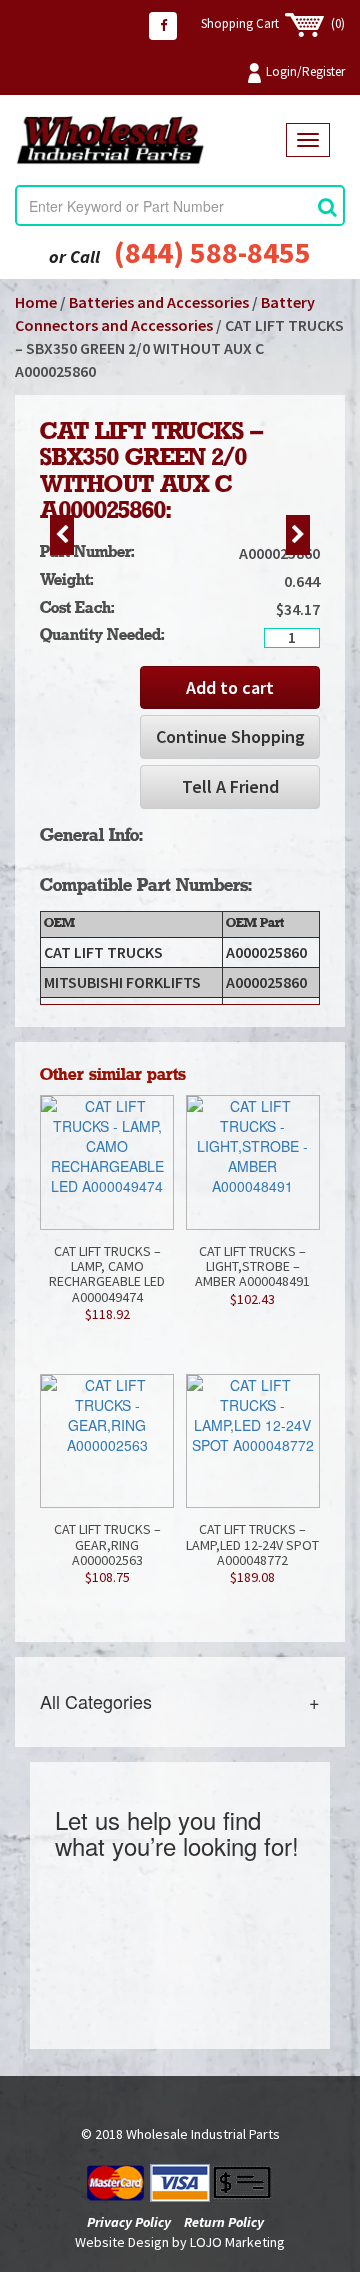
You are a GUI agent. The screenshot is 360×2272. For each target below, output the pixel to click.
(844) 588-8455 (212, 252)
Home (36, 302)
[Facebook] (163, 26)
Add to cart (230, 687)
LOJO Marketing (237, 2242)
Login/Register (305, 71)
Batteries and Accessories (159, 302)
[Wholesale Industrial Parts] (150, 140)
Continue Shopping (230, 736)
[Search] (327, 206)
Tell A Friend (230, 786)
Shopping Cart (273, 23)
